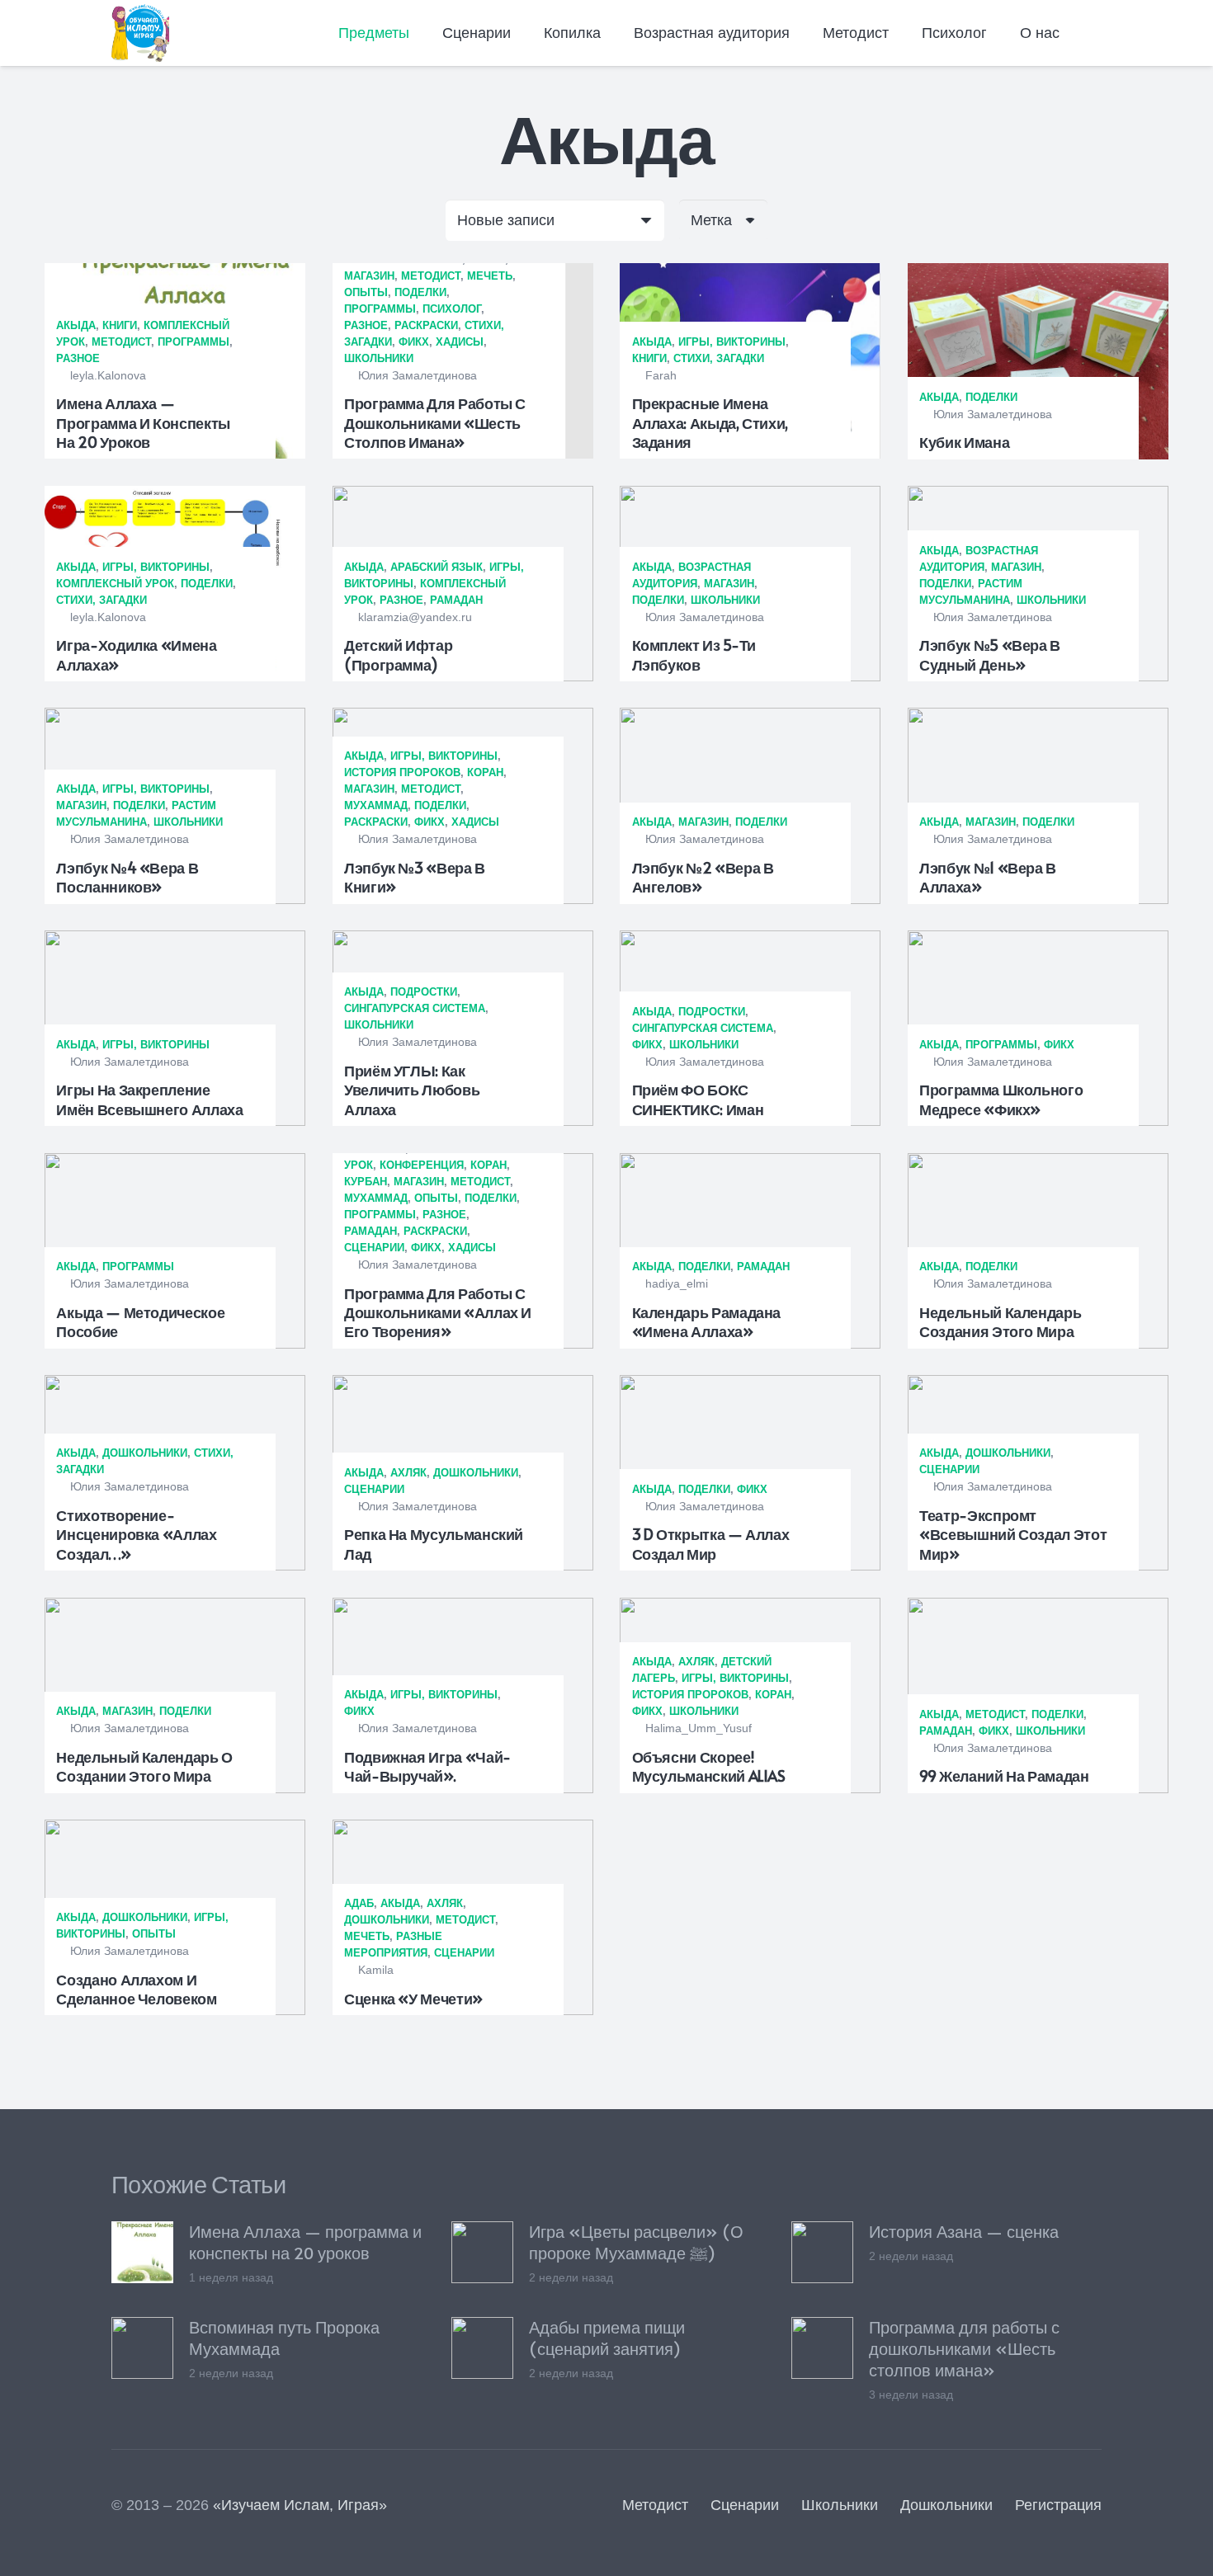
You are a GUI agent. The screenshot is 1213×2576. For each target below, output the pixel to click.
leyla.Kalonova (108, 375)
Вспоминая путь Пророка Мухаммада (284, 2338)
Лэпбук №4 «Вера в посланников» (127, 877)
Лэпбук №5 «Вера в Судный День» (990, 654)
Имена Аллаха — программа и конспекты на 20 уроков (143, 422)
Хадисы (460, 342)
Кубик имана (964, 442)
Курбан (366, 1182)
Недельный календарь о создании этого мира (144, 1766)
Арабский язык (437, 567)
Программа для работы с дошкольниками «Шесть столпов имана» (435, 422)
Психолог (452, 309)
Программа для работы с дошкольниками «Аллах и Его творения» (438, 1312)
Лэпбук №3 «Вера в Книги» (415, 877)
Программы (194, 342)
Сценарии (374, 1248)
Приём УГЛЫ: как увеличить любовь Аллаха (412, 1090)
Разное (78, 358)
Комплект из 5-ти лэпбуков (694, 654)
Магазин (369, 276)
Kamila (376, 1970)
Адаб (359, 1903)
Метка (711, 220)
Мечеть (490, 276)
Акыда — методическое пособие (140, 1321)
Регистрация (1058, 2505)
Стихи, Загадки (719, 358)
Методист (121, 342)
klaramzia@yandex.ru (415, 617)
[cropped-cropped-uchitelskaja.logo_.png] (140, 33)
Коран (485, 772)
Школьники (379, 358)
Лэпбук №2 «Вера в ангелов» (703, 877)
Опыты (366, 292)
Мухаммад (376, 805)
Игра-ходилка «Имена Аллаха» (136, 654)
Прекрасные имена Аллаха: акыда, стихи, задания (710, 422)
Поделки (420, 292)
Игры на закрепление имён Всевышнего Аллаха (149, 1099)
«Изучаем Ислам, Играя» (300, 2505)
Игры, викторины (732, 342)
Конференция (422, 1165)
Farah (661, 375)
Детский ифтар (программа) (398, 654)
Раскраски (426, 325)
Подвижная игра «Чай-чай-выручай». (427, 1766)
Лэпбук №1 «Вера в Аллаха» (988, 877)
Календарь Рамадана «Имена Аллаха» (707, 1321)
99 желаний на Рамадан (1004, 1775)
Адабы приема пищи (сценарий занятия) (607, 2338)
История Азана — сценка (964, 2231)
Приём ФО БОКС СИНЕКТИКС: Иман (698, 1099)
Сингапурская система (415, 1008)
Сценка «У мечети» (413, 1998)
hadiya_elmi (677, 1283)
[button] (420, 33)
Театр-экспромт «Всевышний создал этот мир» (1013, 1534)
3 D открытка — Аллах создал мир (711, 1543)
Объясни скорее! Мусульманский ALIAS (709, 1766)
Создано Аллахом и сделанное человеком (136, 1989)
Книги (120, 325)
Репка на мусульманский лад (434, 1543)
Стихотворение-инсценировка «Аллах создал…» (136, 1534)
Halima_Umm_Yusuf (699, 1728)
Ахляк (408, 1473)
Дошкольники (145, 1453)
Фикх (414, 342)
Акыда (76, 325)
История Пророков (402, 772)
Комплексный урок (115, 584)
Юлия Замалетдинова (418, 375)
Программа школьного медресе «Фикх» (1001, 1099)
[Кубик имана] (1038, 361)
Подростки (424, 992)
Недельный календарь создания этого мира (1000, 1321)
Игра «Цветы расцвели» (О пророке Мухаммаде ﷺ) (636, 2242)
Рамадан (456, 600)
